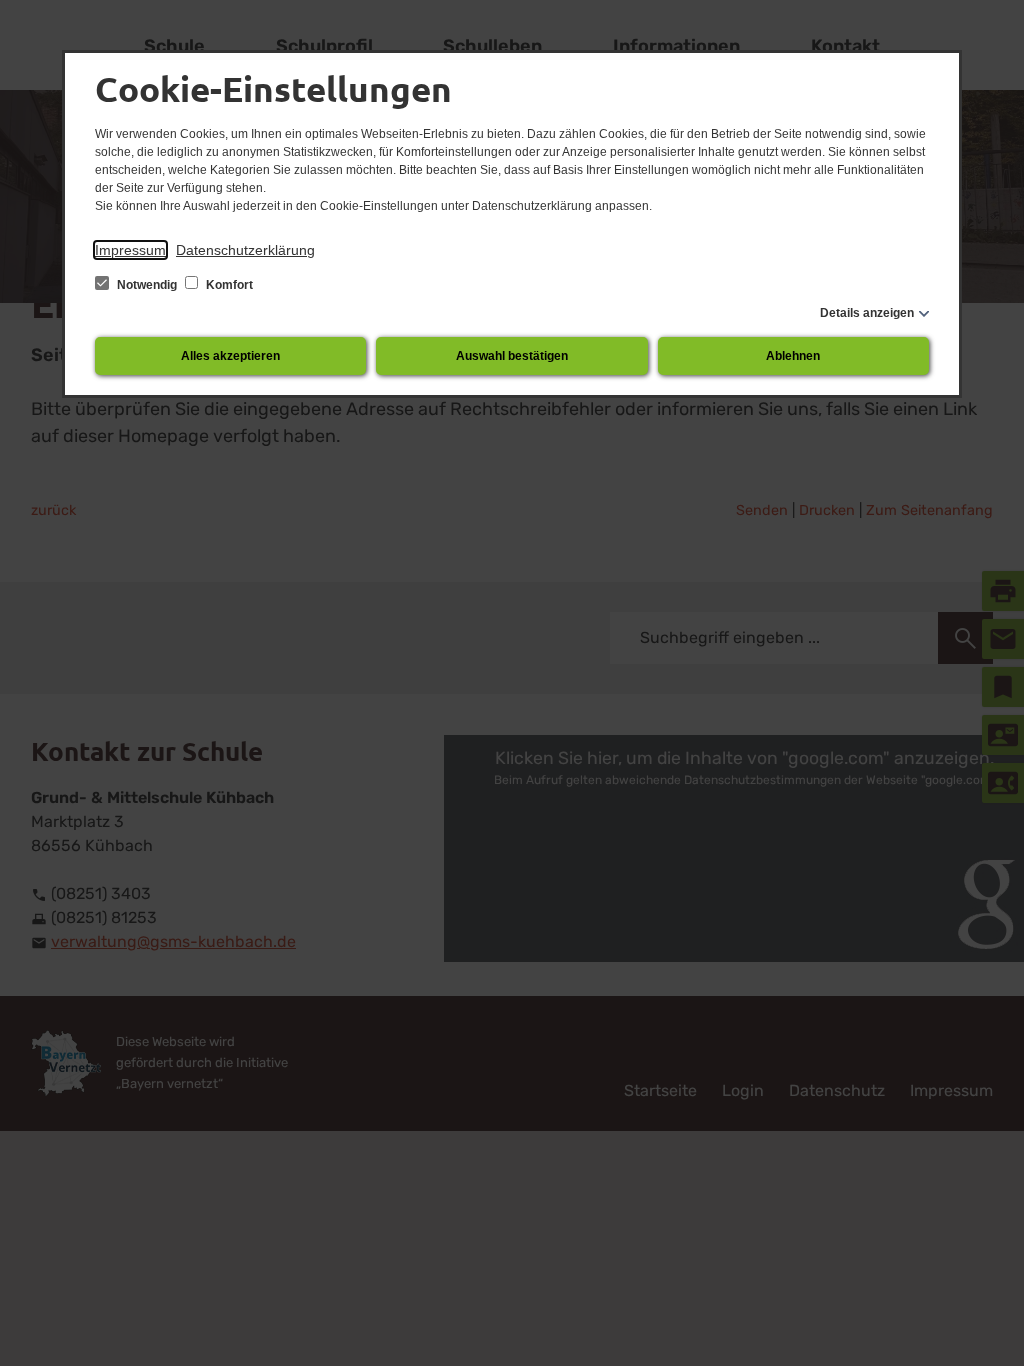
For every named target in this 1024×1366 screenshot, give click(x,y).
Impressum (130, 250)
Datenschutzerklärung (245, 250)
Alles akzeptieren (230, 356)
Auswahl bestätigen (512, 356)
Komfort (228, 285)
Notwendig (147, 285)
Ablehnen (793, 356)
